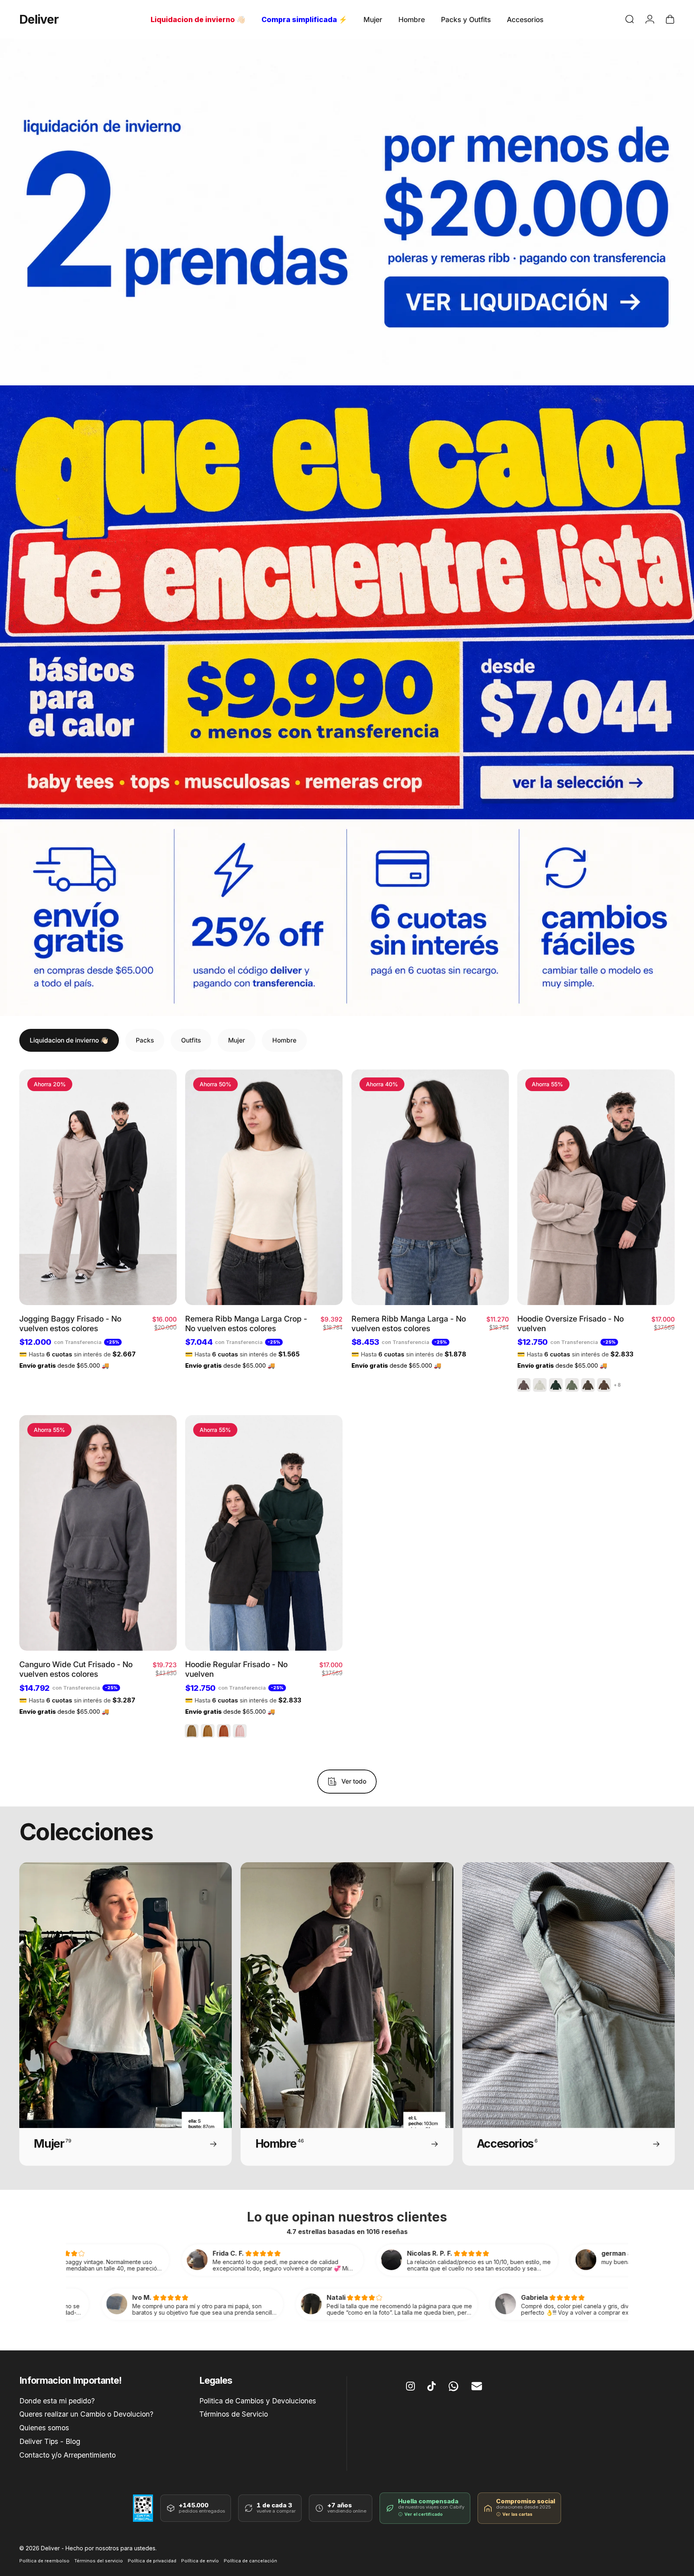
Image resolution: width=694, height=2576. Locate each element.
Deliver (39, 19)
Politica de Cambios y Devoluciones (258, 2401)
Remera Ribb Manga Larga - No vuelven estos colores (409, 1324)
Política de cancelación (250, 2561)
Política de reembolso (44, 2561)
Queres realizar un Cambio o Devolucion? (86, 2414)
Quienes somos (44, 2428)
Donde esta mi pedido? (57, 2401)
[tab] (69, 1040)
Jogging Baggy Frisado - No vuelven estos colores (70, 1324)
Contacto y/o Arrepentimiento (67, 2455)
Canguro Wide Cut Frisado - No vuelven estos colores (76, 1669)
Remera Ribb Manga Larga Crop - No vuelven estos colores (246, 1324)
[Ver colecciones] (347, 602)
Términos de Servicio (234, 2414)
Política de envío (200, 2561)
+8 (617, 1385)
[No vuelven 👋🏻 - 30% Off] (347, 212)
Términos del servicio (99, 2561)
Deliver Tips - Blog (50, 2441)
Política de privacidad (152, 2561)
